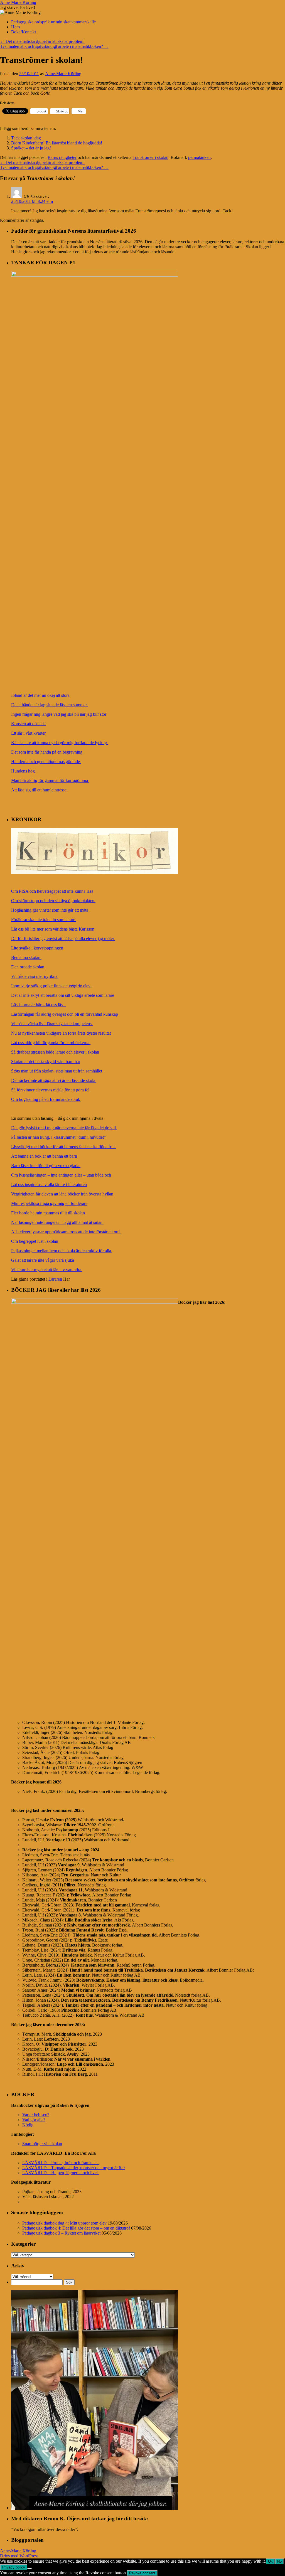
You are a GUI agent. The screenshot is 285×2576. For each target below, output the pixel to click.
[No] (30, 2568)
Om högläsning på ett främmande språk (46, 1099)
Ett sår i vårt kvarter (28, 733)
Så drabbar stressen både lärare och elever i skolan (56, 1052)
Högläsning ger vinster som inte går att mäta (50, 910)
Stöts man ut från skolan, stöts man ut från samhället (57, 1071)
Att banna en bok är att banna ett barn (44, 1156)
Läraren (55, 1279)
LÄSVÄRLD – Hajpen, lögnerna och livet (61, 2173)
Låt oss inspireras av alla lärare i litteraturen (49, 1184)
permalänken (199, 157)
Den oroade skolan (28, 967)
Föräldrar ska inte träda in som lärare (44, 920)
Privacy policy (14, 2567)
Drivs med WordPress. (20, 2556)
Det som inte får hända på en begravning (48, 752)
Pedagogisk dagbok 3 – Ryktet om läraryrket (61, 2233)
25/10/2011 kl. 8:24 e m (32, 201)
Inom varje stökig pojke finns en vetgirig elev (51, 986)
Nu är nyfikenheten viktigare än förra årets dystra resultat (62, 1033)
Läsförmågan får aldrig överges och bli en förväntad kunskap (65, 1014)
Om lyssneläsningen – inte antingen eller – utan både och (62, 1175)
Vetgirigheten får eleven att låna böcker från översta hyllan (63, 1194)
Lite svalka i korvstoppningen (38, 948)
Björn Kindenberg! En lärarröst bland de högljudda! (57, 143)
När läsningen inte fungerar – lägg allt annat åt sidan (57, 1222)
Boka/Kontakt (24, 32)
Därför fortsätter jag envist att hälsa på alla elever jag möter (63, 938)
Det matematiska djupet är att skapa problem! (42, 41)
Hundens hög (24, 771)
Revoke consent (142, 2573)
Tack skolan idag (26, 138)
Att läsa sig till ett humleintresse (39, 790)
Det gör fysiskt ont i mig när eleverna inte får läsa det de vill (64, 1128)
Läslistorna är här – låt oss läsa (38, 1005)
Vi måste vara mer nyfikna (35, 976)
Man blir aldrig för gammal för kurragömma (50, 780)
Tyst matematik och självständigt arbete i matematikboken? (54, 46)
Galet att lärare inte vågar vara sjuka (43, 1260)
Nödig (28, 2125)
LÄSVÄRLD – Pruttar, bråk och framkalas (61, 2163)
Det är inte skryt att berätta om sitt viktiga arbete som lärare (63, 995)
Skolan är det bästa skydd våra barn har (46, 1061)
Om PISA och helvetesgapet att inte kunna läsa (52, 891)
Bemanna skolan (26, 957)
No (279, 2561)
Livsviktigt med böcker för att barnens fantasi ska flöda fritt (63, 1147)
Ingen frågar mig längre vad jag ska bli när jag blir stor (59, 714)
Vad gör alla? (34, 2120)
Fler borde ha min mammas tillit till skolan (48, 1213)
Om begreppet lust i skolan (35, 1241)
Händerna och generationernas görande (46, 762)
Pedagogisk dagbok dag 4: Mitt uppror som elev (64, 2223)
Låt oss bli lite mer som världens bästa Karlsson (53, 929)
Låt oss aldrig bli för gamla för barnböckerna (51, 1043)
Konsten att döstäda (28, 724)
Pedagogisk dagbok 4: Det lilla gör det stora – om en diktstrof (76, 2228)
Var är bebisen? (36, 2115)
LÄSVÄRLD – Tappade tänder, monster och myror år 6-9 (73, 2168)
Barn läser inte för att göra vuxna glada (46, 1166)
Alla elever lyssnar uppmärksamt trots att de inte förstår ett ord (66, 1232)
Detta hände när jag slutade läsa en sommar (50, 705)
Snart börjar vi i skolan (42, 2144)
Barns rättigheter (62, 157)
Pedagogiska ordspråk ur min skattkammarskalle (53, 22)
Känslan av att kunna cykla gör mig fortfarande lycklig (60, 743)
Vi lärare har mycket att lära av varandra (47, 1270)
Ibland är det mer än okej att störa (41, 695)
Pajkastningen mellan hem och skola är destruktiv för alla (62, 1251)
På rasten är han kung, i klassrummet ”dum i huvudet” (58, 1137)
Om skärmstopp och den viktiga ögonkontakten (53, 901)
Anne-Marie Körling (18, 2)
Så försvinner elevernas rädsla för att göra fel (51, 1090)
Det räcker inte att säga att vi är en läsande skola (54, 1080)
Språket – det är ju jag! (31, 148)
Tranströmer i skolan (150, 157)
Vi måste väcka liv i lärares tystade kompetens (52, 1024)
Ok (270, 2561)
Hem (15, 27)
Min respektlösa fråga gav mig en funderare (49, 1203)
